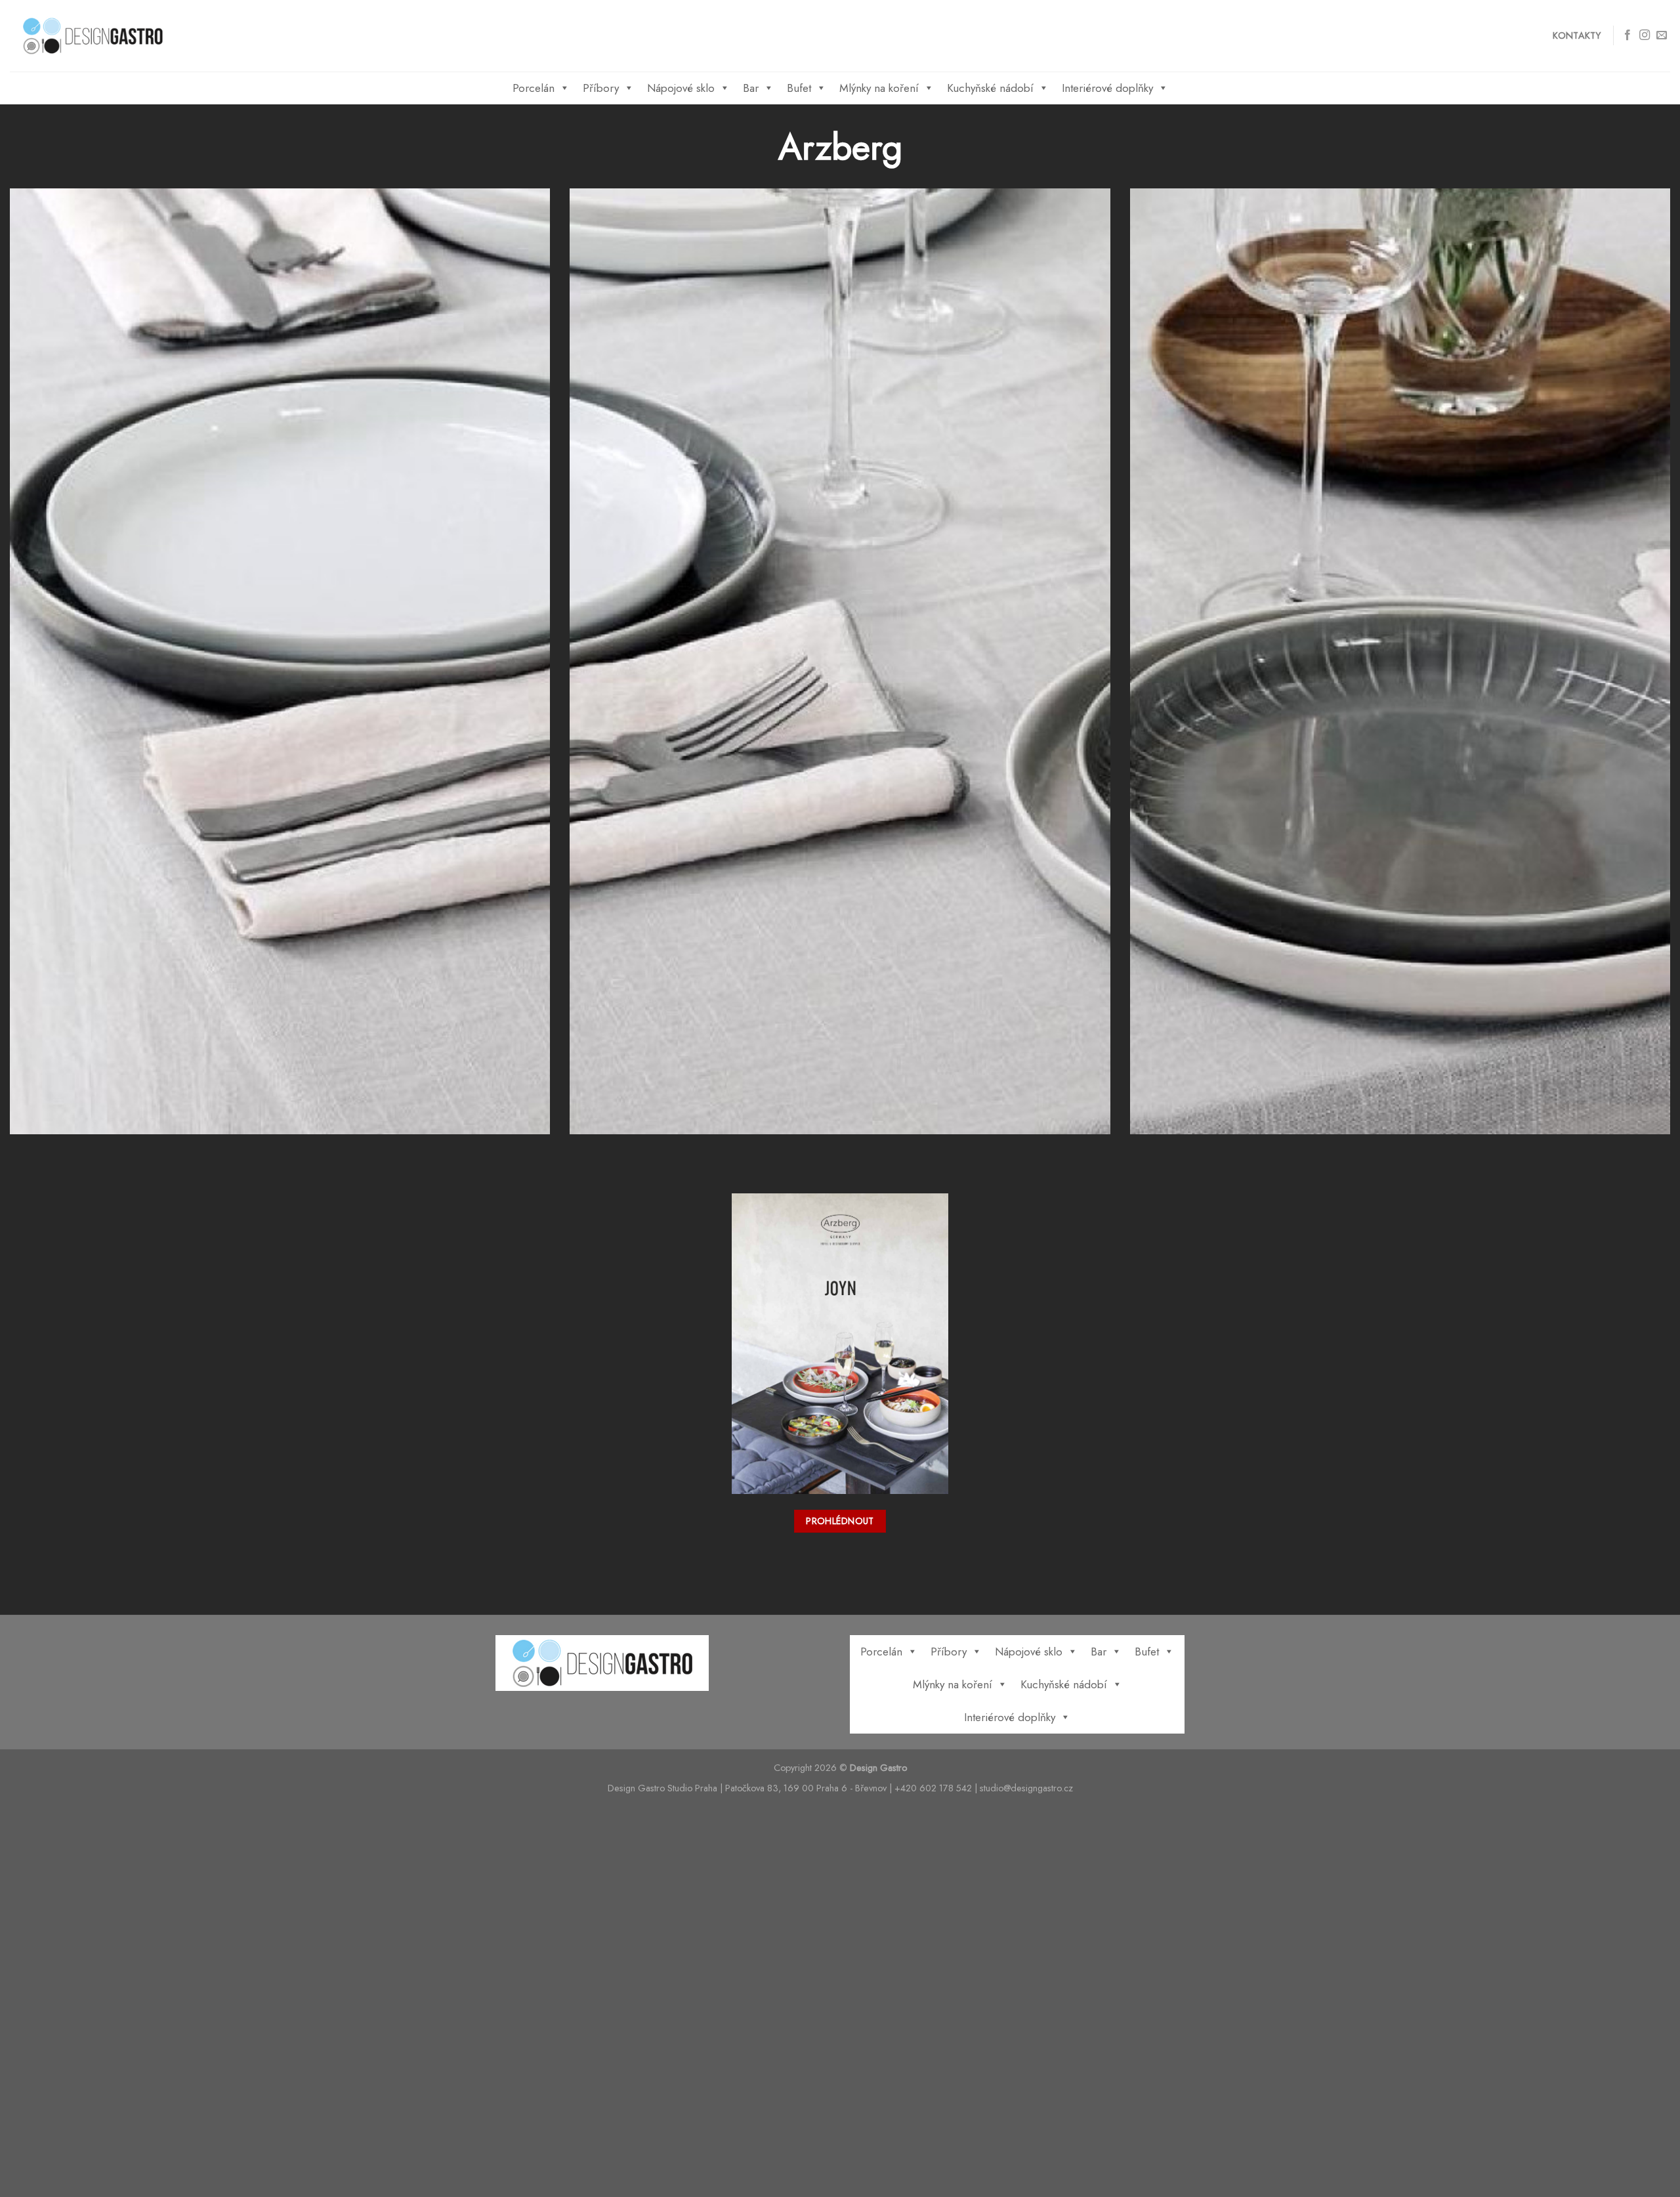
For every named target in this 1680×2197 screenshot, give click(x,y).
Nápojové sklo (681, 88)
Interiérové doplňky (1107, 88)
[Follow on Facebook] (1627, 35)
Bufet (799, 88)
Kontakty (1577, 35)
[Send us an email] (1662, 35)
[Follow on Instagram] (1645, 35)
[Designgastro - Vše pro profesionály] (93, 36)
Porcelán (534, 88)
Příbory (601, 88)
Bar (751, 88)
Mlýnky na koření (879, 88)
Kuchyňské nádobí (990, 88)
